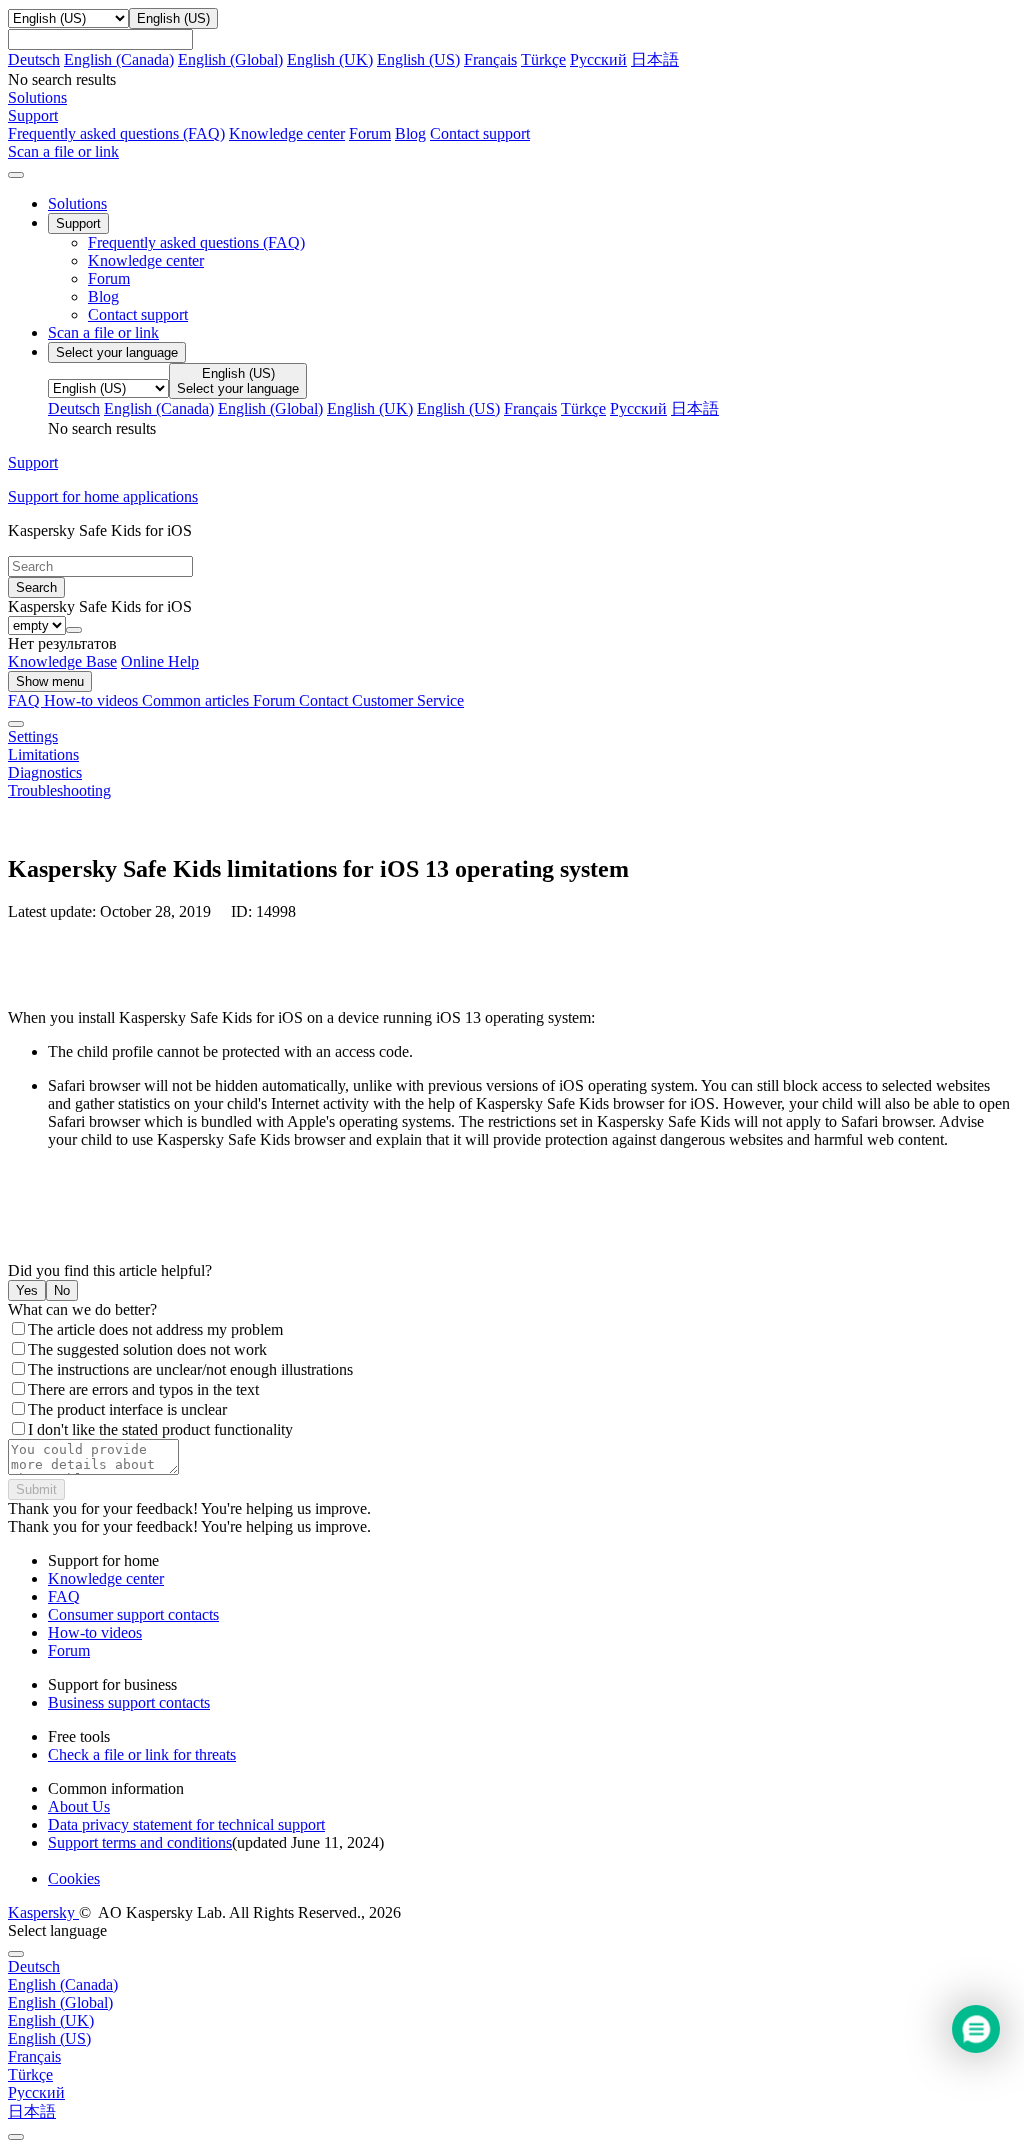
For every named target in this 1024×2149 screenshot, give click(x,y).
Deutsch (34, 59)
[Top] (16, 2137)
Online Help (160, 661)
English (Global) (230, 59)
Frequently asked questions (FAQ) (116, 133)
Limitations (43, 754)
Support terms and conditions (140, 1842)
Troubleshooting (59, 790)
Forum (370, 133)
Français (490, 59)
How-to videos (93, 700)
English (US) (418, 59)
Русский (598, 59)
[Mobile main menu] (16, 175)
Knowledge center (287, 133)
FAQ (64, 1596)
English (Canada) (119, 59)
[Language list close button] (16, 1954)
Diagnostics (45, 772)
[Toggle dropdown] (74, 630)
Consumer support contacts (133, 1614)
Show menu (50, 681)
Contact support (480, 133)
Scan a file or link (103, 332)
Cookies (74, 1878)
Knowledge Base (62, 661)
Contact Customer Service (381, 700)
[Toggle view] (16, 724)
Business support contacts (129, 1702)
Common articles (197, 700)
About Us (79, 1806)
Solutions (77, 203)
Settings (33, 736)
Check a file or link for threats (142, 1754)
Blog (410, 133)
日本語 (655, 59)
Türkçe (543, 59)
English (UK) (330, 59)
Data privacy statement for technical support (186, 1824)
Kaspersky (43, 1912)
